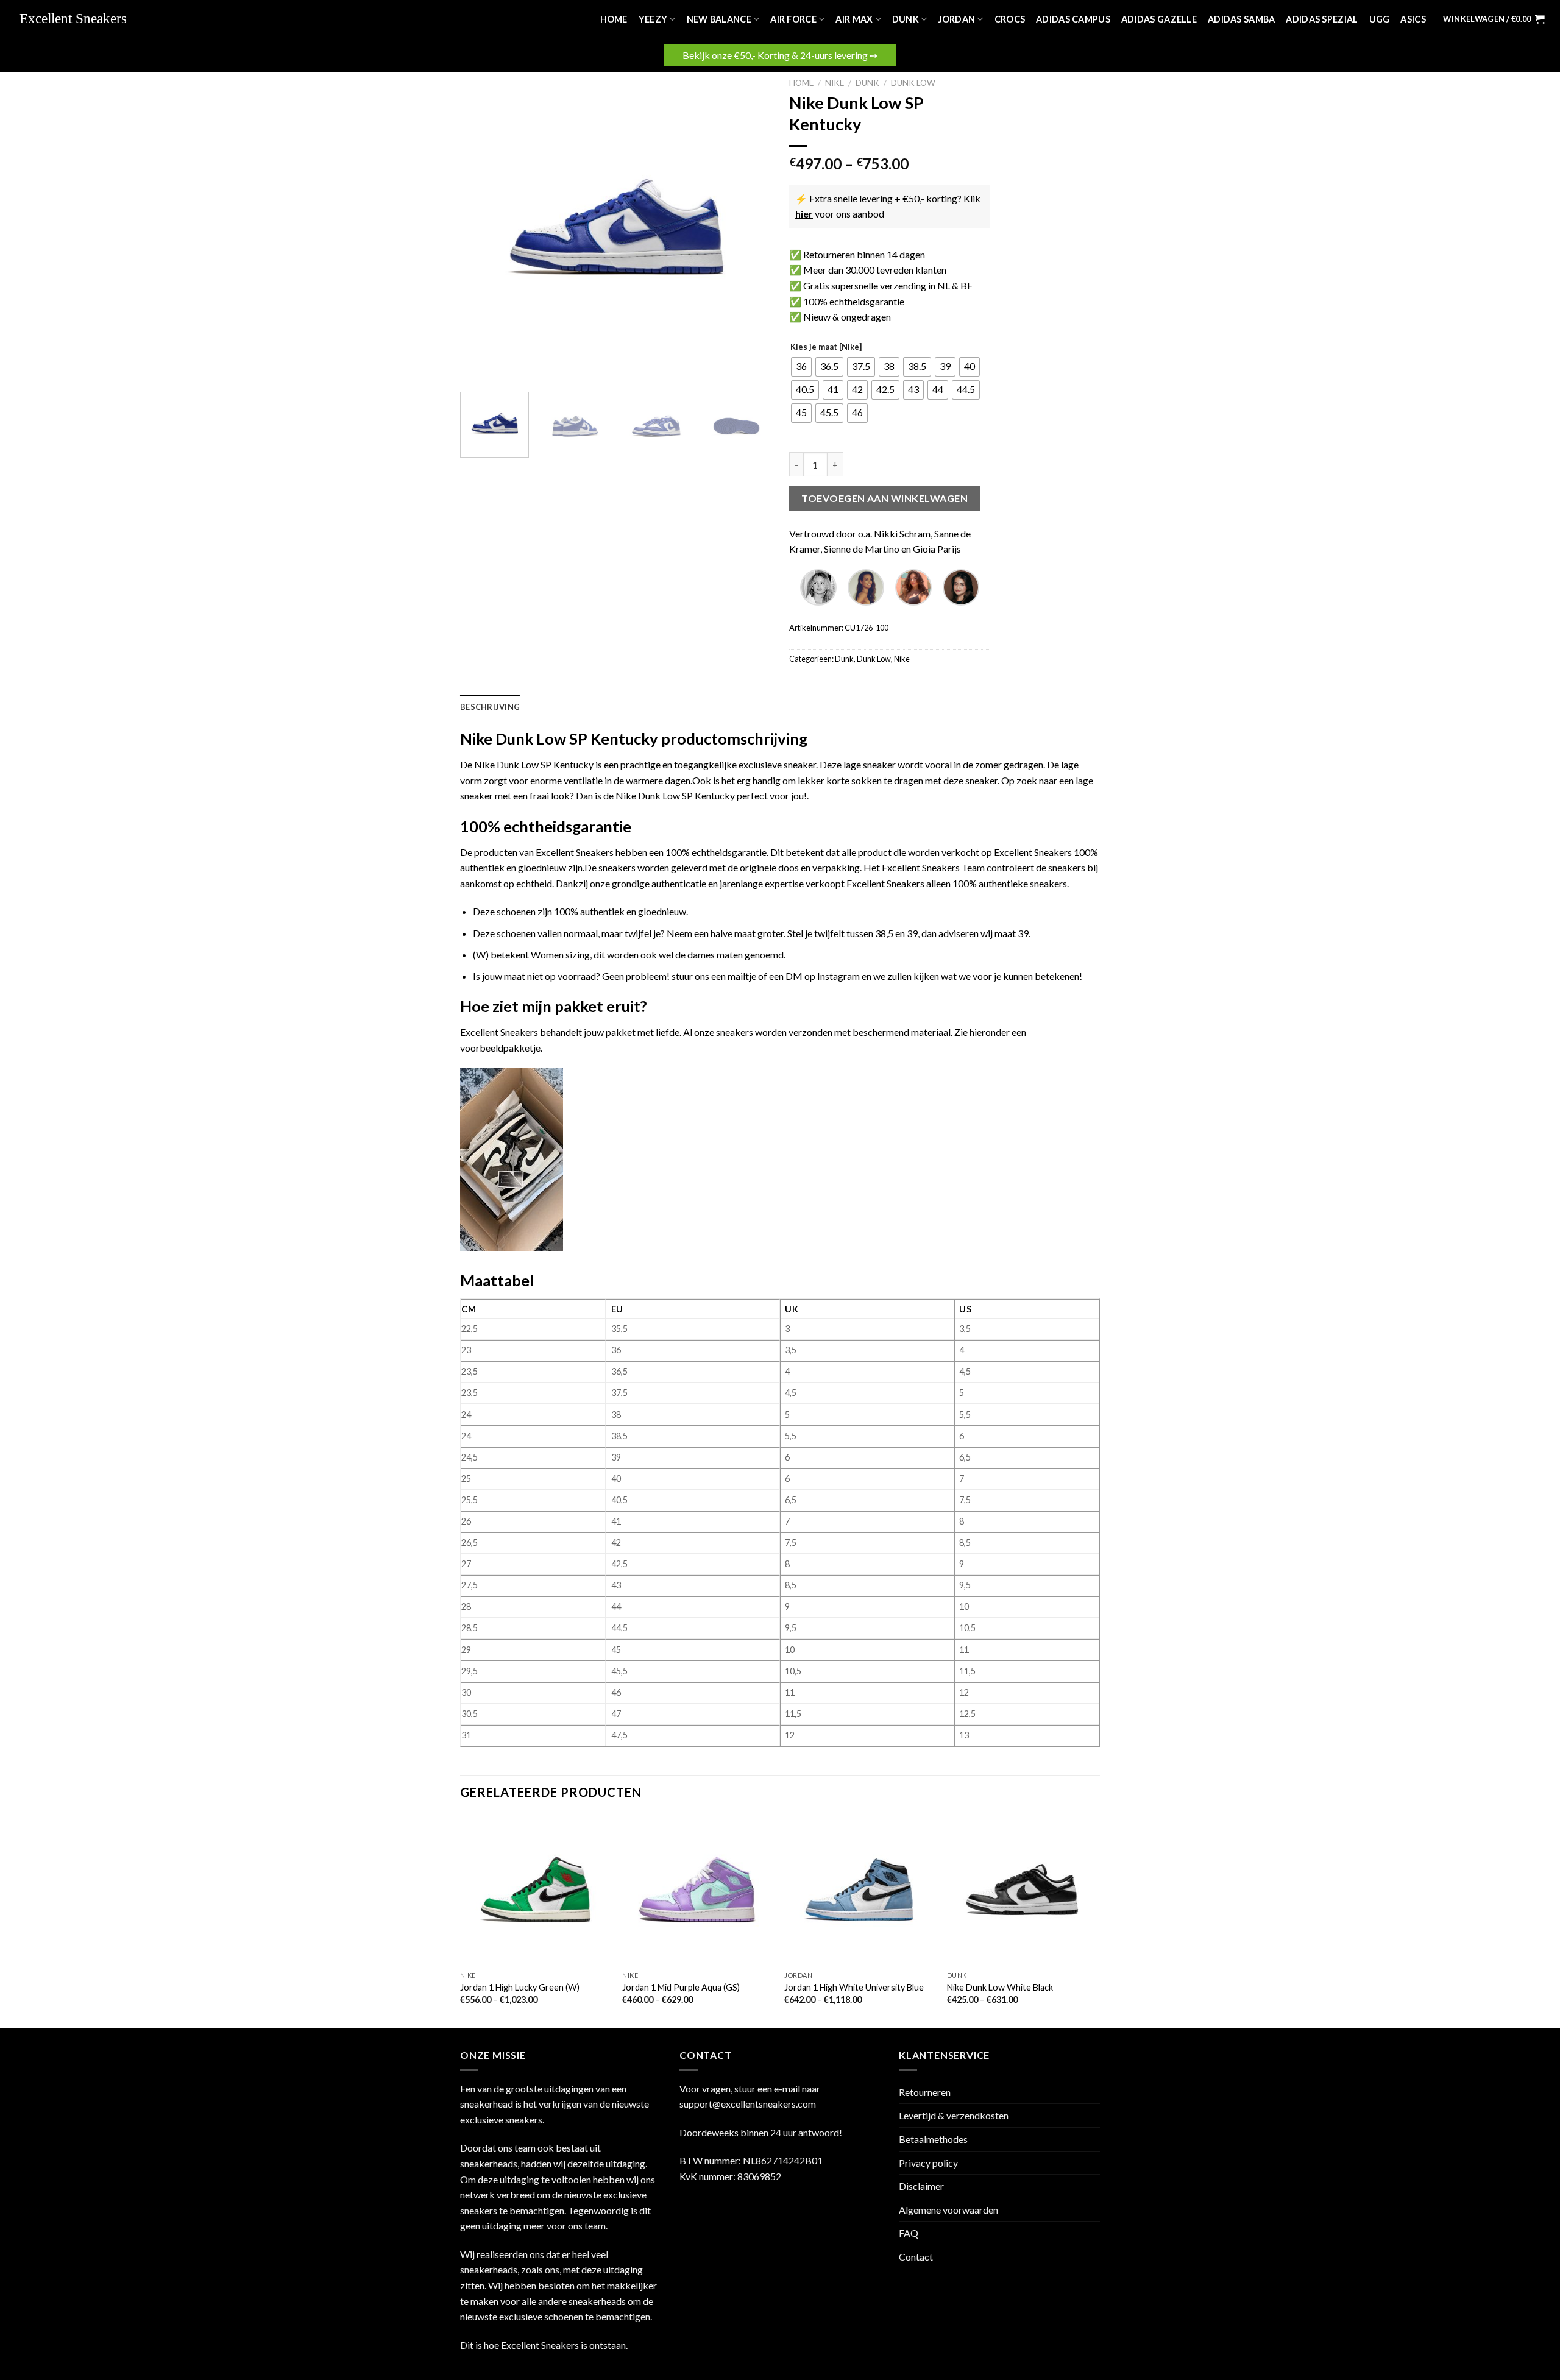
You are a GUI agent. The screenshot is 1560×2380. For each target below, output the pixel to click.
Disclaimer (921, 2186)
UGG (1380, 19)
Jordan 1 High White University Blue (854, 1987)
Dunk (906, 19)
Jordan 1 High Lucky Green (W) (520, 1987)
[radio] (801, 367)
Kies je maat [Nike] (826, 347)
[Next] (750, 227)
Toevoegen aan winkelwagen (885, 498)
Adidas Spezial (1322, 19)
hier (804, 214)
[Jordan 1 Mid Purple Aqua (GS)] (697, 1890)
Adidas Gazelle (1159, 19)
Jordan (957, 19)
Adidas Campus (1073, 19)
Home (614, 19)
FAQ (909, 2233)
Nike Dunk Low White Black (1000, 1987)
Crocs (1010, 19)
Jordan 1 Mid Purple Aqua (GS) (681, 1987)
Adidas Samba (1241, 19)
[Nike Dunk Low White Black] (1022, 1890)
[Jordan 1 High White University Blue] (860, 1890)
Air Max (854, 19)
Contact (916, 2257)
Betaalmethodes (933, 2139)
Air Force (793, 19)
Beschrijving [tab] (490, 707)
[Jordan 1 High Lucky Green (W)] (535, 1890)
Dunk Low (913, 83)
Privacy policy (928, 2163)
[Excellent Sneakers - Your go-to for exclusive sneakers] (79, 19)
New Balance (719, 19)
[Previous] (481, 227)
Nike (835, 83)
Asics (1413, 19)
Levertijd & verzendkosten (954, 2115)
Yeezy (653, 19)
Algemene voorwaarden (948, 2210)
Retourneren (925, 2092)
